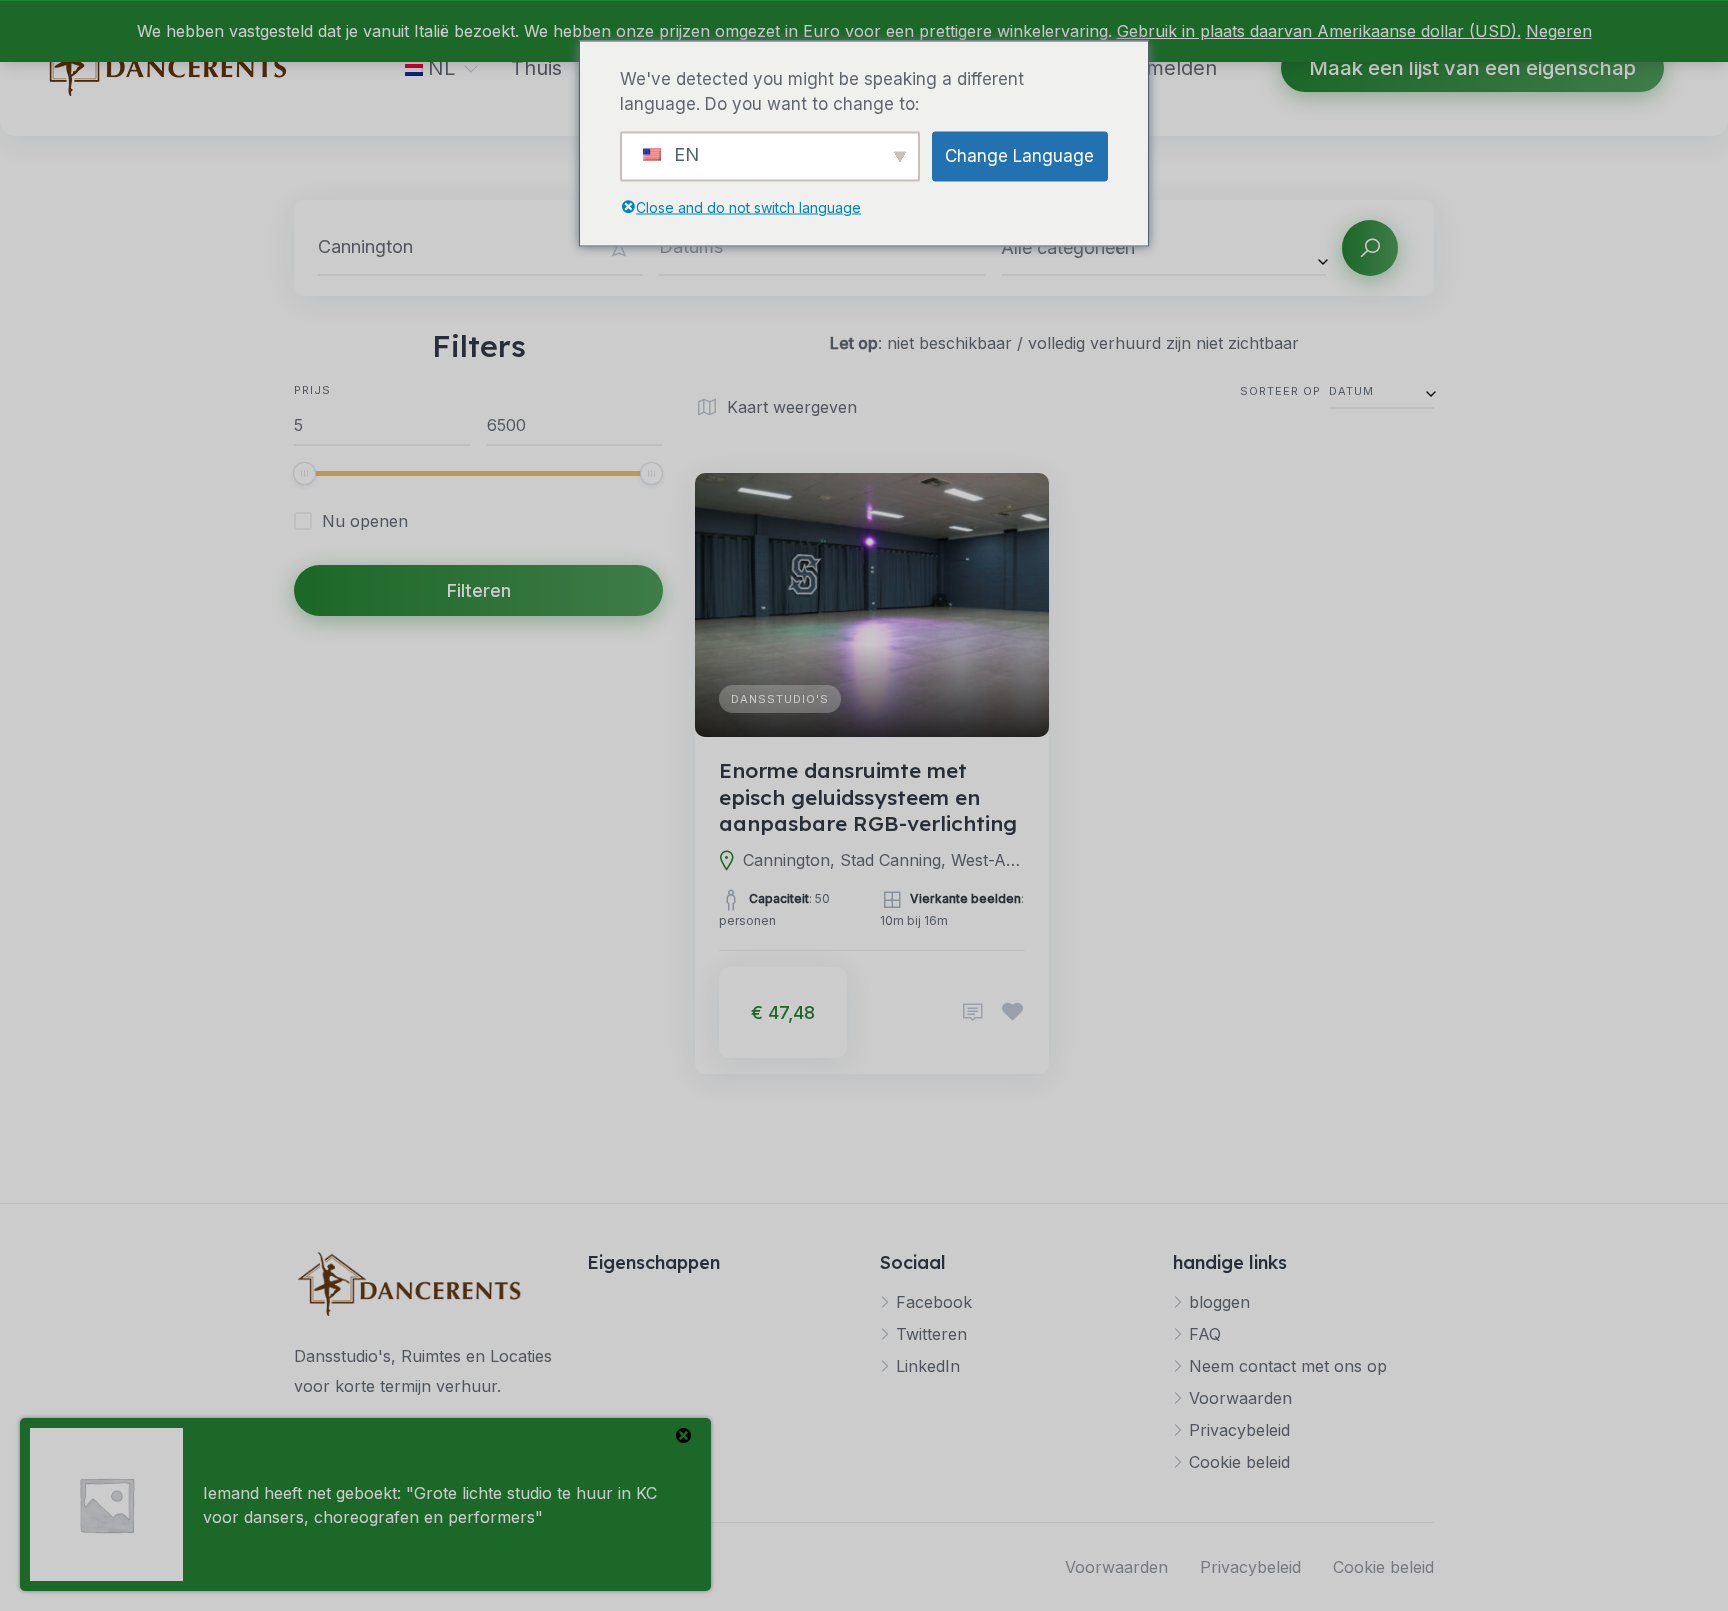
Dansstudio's (780, 699)
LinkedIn (928, 1366)
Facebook (934, 1302)
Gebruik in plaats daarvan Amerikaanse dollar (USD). (1319, 31)
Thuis (536, 68)
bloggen (1219, 1302)
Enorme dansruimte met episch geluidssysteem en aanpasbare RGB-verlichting (868, 796)
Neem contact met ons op (1288, 1366)
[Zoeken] (1370, 248)
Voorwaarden (1240, 1398)
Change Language (1019, 155)
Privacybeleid (1239, 1430)
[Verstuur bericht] (973, 1012)
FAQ (1205, 1334)
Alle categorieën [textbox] (1068, 247)
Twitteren (931, 1334)
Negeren (1559, 31)
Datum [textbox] (1351, 391)
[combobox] (1163, 247)
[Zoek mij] (619, 248)
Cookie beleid (1239, 1462)
